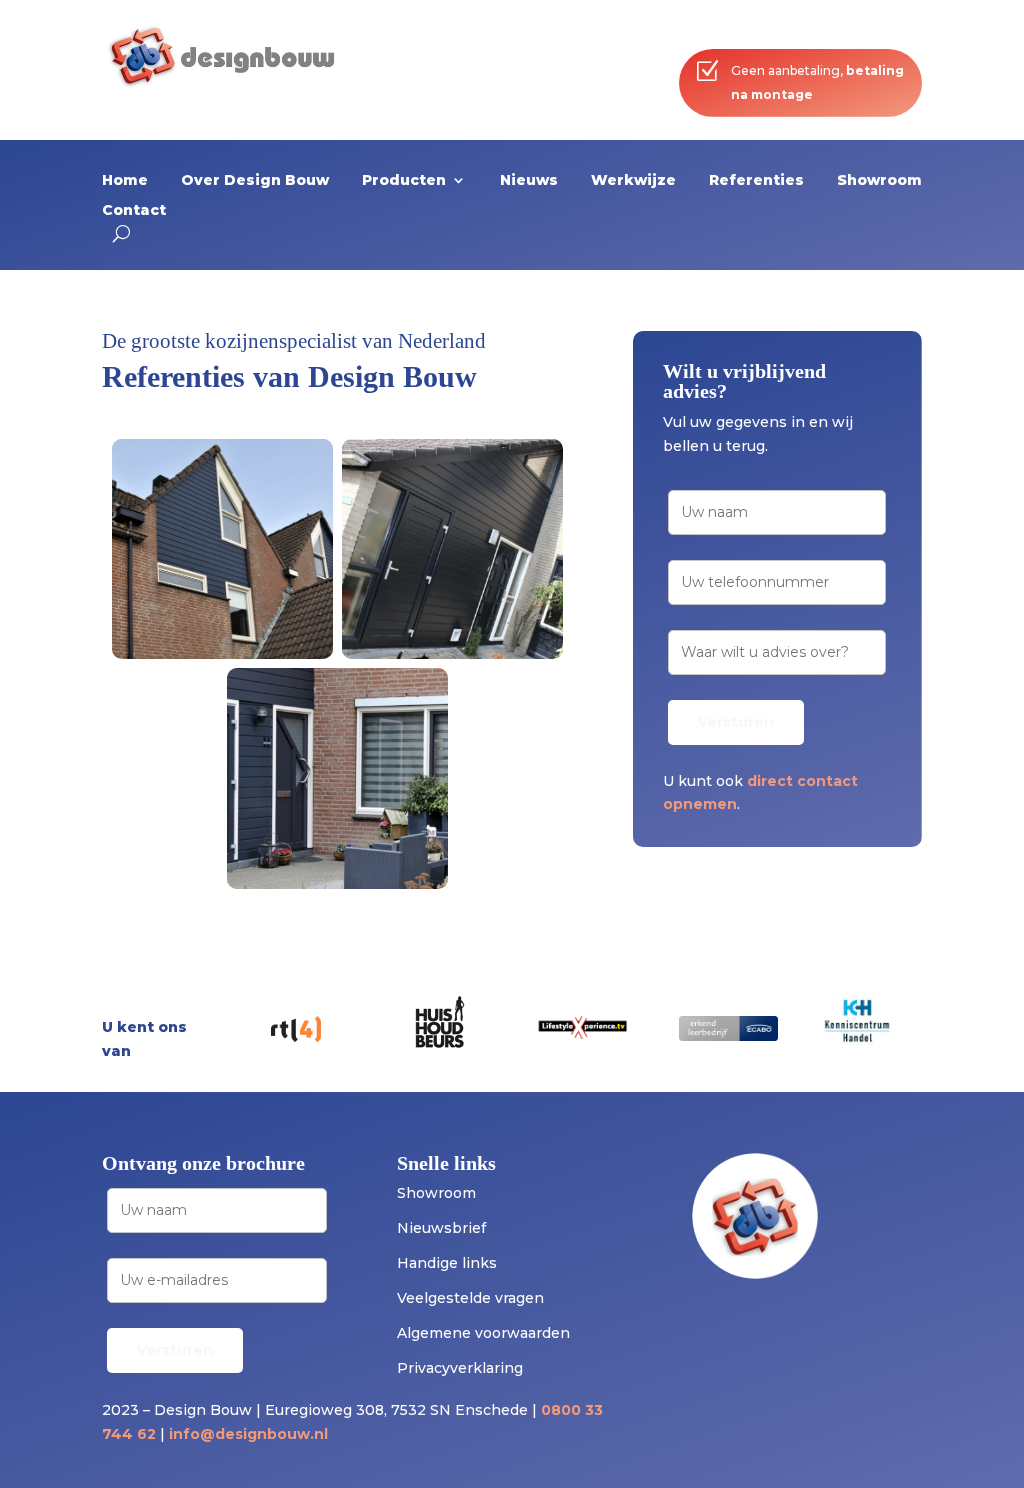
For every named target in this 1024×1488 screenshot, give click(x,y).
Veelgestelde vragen (470, 1298)
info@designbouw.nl (248, 1434)
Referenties (756, 181)
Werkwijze (633, 181)
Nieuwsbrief (441, 1228)
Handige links (447, 1263)
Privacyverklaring (460, 1368)
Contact (134, 211)
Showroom (879, 181)
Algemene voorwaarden (483, 1333)
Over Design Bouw (255, 181)
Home (125, 181)
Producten (404, 181)
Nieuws (529, 181)
